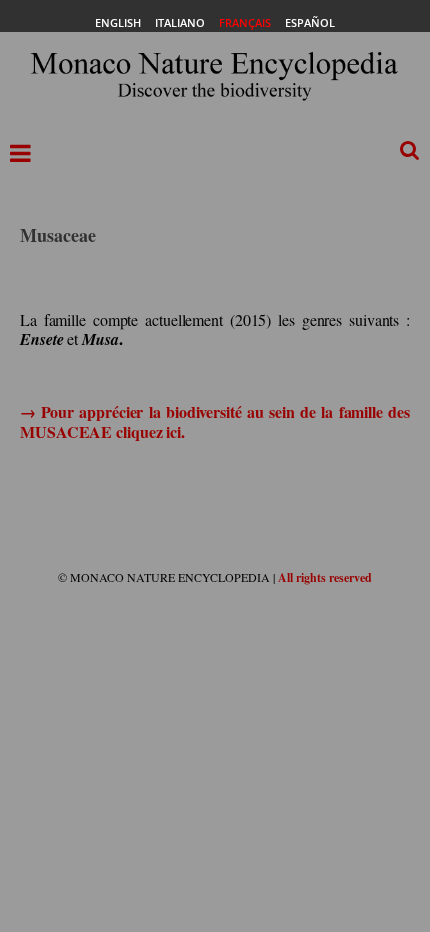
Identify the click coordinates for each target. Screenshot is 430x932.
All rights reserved (325, 577)
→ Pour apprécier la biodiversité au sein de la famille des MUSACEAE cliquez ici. (215, 421)
